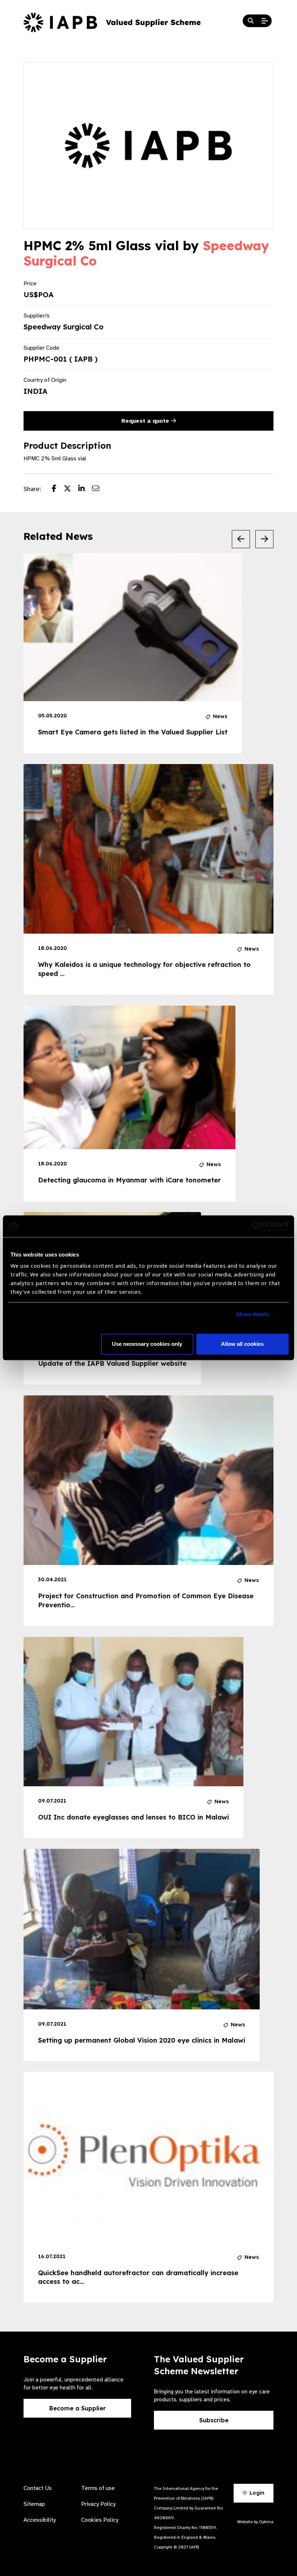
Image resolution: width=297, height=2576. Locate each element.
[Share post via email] (99, 489)
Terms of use (98, 2488)
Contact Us (38, 2488)
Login (256, 2493)
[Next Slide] (264, 539)
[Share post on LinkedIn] (85, 489)
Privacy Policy (98, 2504)
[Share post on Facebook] (58, 489)
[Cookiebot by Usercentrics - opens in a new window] (257, 1226)
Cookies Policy (100, 2520)
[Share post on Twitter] (71, 489)
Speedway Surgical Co (64, 327)
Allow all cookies (242, 1344)
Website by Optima (255, 2522)
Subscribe (214, 2420)
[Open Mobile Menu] (265, 21)
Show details (253, 1315)
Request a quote (146, 421)
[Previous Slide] (241, 539)
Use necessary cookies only (147, 1344)
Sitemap (34, 2504)
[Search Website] (251, 21)
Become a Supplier (78, 2408)
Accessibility (40, 2520)
